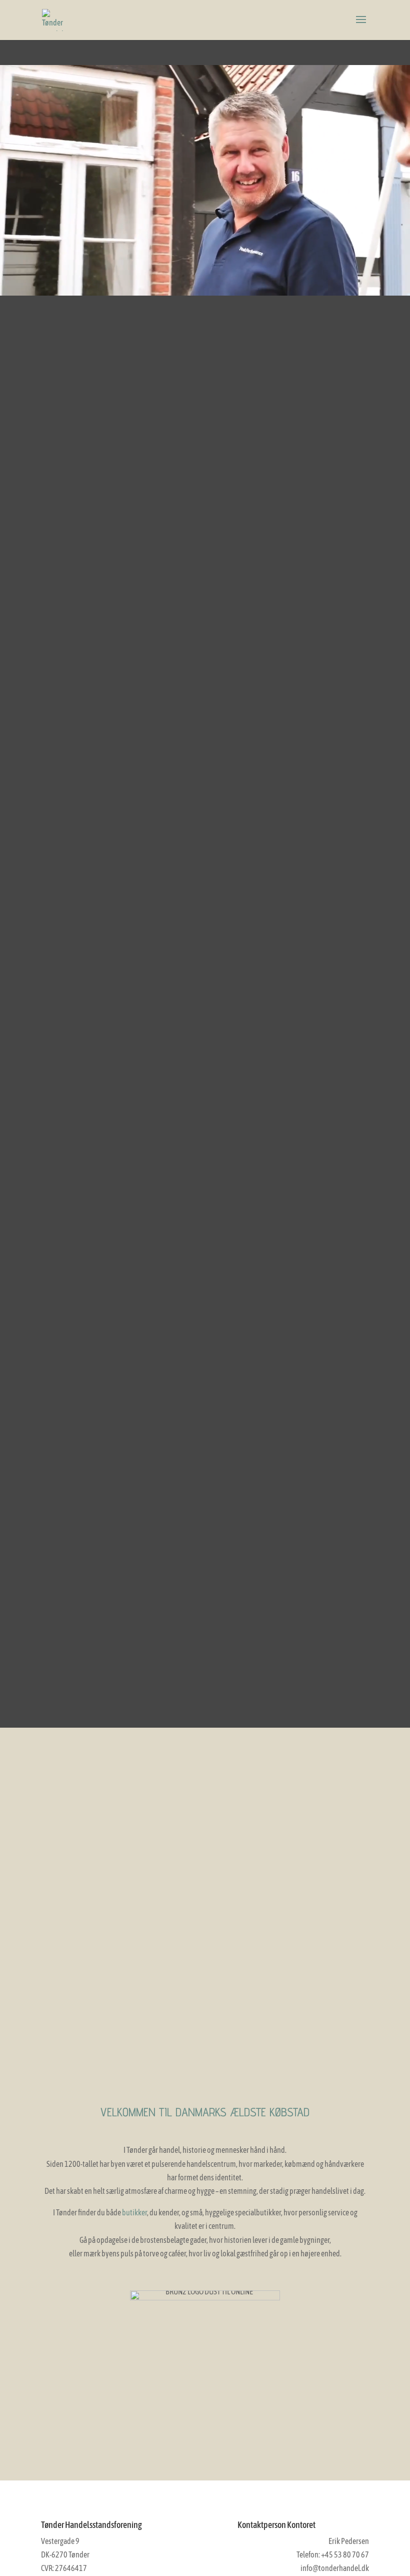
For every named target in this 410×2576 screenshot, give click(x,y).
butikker (134, 2212)
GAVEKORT (97, 1882)
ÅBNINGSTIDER (313, 1767)
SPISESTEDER (97, 1997)
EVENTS (313, 1882)
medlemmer (97, 1767)
